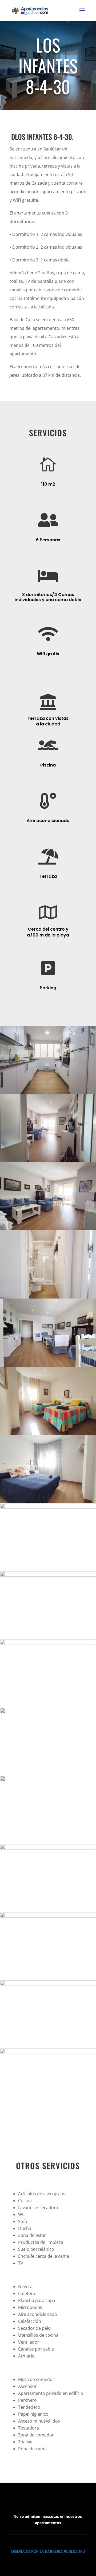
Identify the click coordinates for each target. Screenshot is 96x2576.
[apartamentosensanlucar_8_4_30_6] (48, 1433)
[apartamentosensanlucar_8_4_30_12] (48, 1780)
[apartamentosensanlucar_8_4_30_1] (48, 1092)
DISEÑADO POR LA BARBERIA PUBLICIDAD (48, 2551)
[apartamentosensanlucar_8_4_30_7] (48, 1502)
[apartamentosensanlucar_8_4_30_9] (48, 1575)
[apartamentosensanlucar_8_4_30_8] (48, 1507)
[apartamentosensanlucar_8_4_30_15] (48, 1984)
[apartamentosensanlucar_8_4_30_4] (48, 1297)
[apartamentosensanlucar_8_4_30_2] (48, 1161)
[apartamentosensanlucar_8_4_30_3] (48, 1229)
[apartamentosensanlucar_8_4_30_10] (48, 1643)
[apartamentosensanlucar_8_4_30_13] (48, 1848)
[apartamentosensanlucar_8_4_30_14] (48, 1916)
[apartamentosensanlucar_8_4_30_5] (48, 1365)
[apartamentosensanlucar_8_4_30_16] (48, 2052)
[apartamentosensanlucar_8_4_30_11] (48, 1712)
